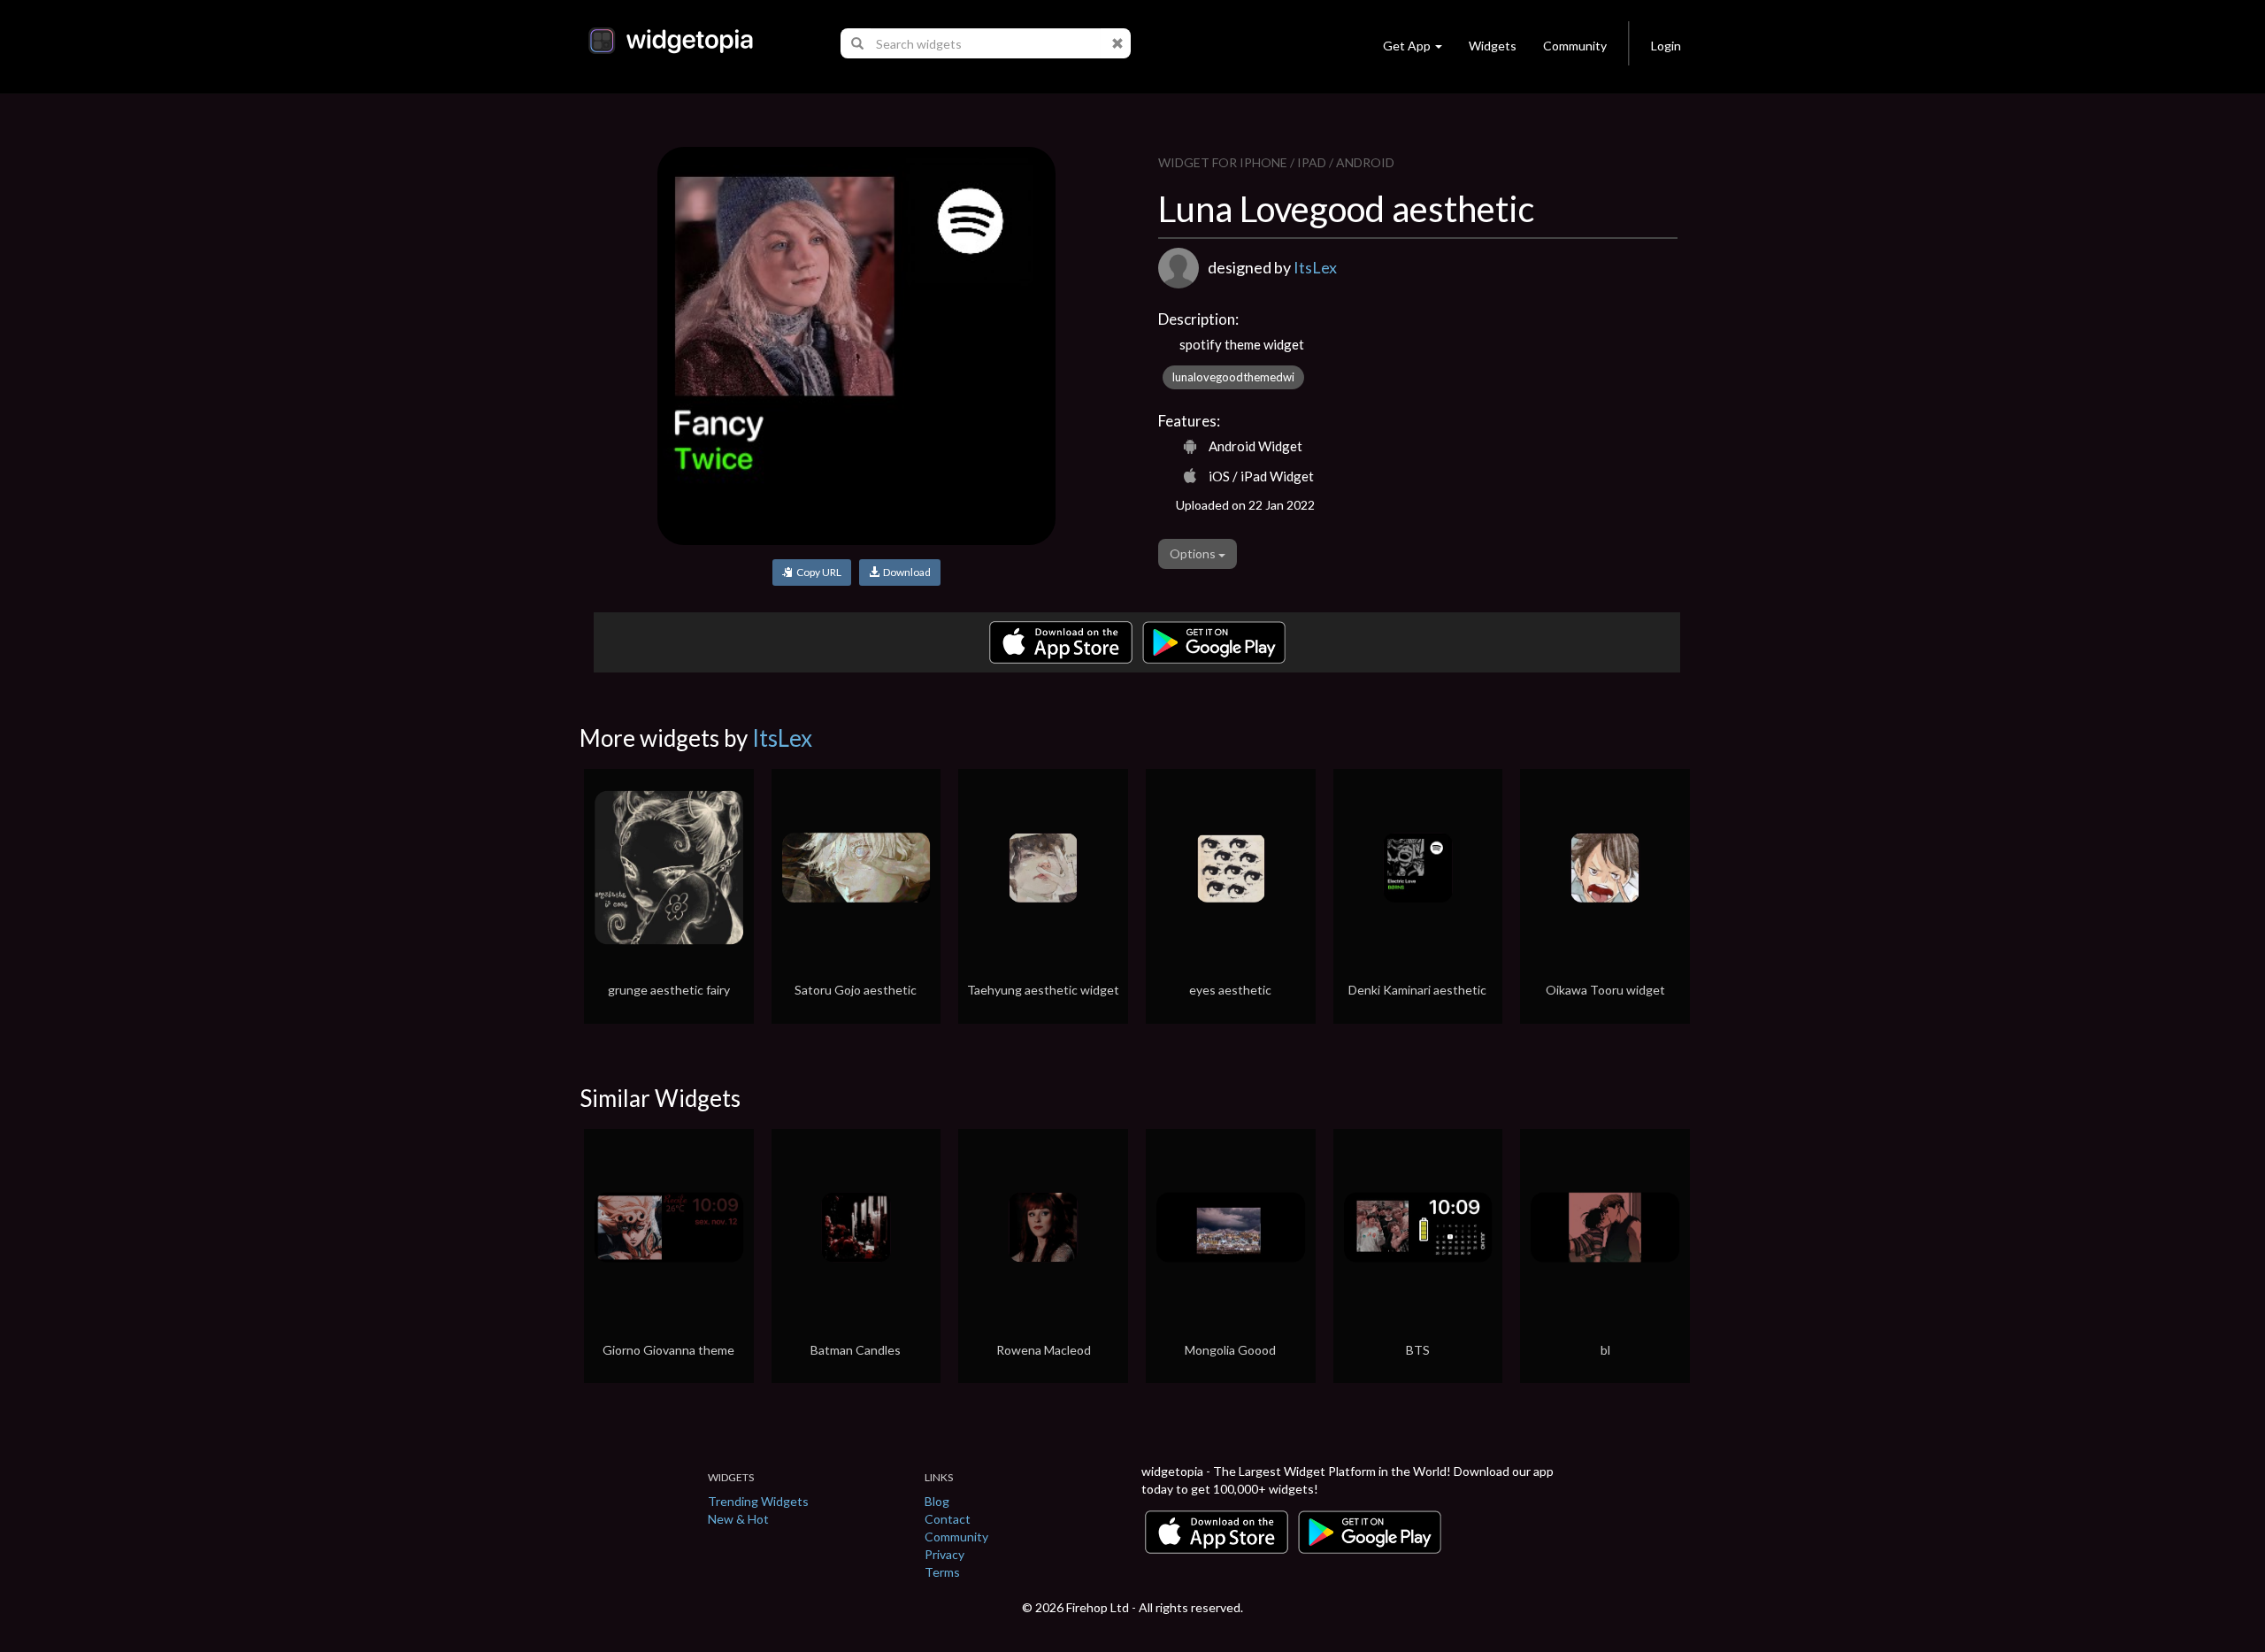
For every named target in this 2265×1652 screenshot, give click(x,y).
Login (1666, 46)
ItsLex (1315, 267)
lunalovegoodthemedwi (1233, 377)
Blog (937, 1501)
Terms (942, 1572)
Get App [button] (1407, 46)
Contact (948, 1519)
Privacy (944, 1554)
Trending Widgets (758, 1501)
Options (1194, 553)
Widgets (1493, 46)
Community (1575, 46)
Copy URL (817, 572)
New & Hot (738, 1519)
